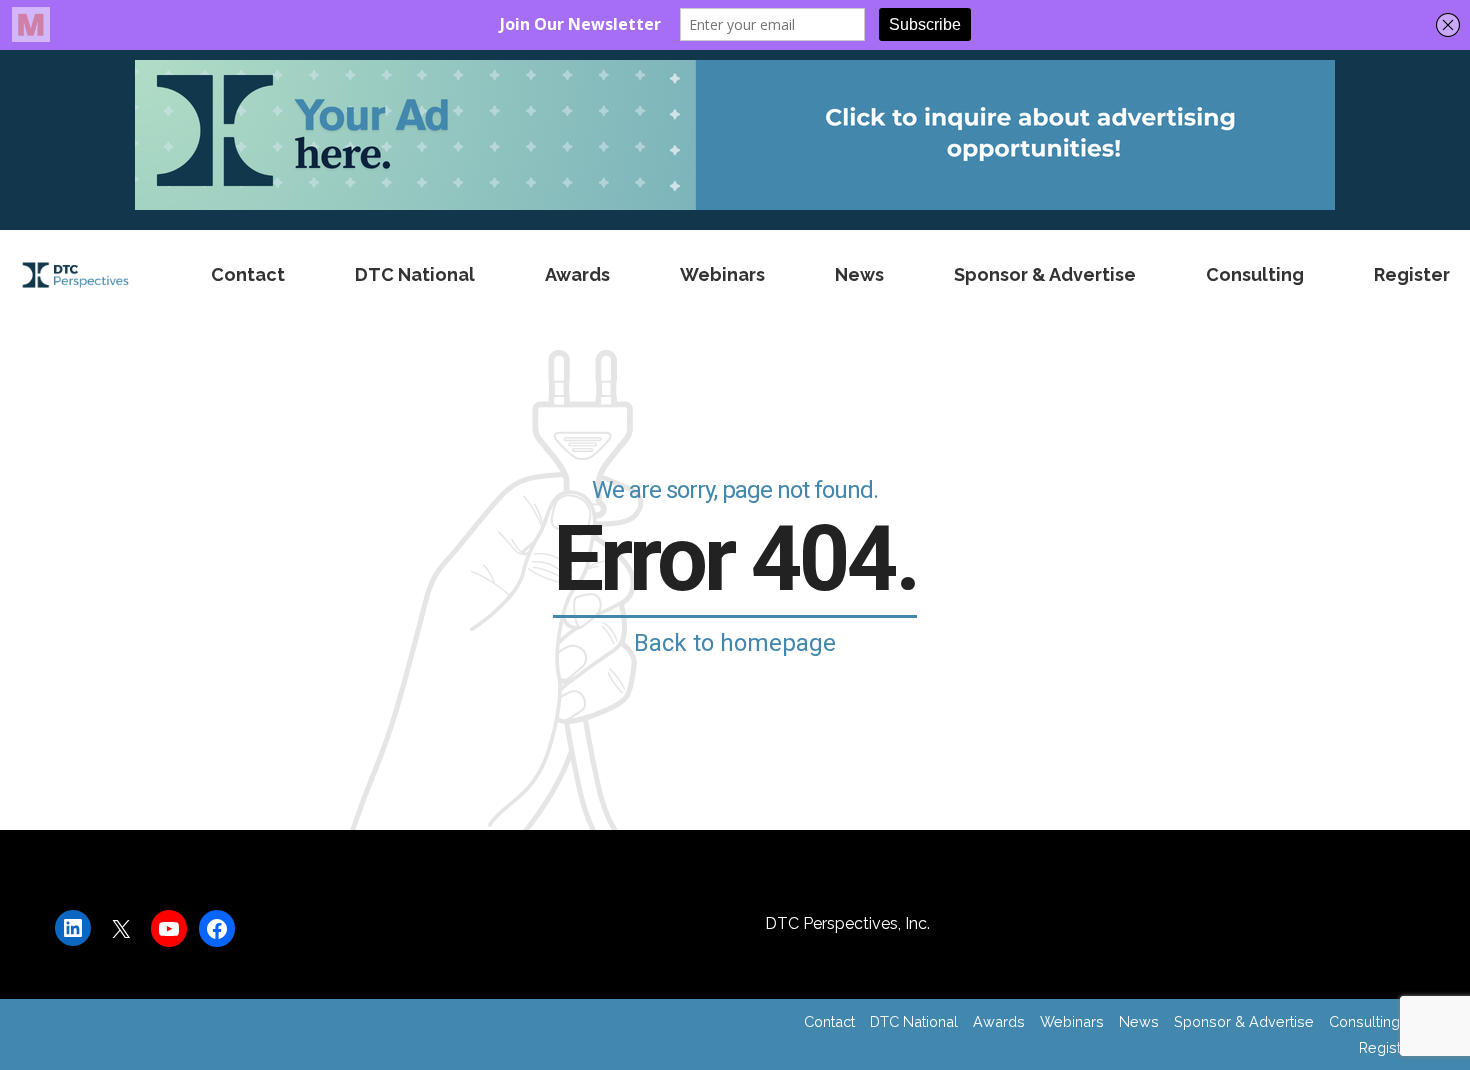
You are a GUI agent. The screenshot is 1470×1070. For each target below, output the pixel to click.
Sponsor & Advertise (1045, 274)
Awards (577, 274)
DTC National (415, 274)
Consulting (1255, 274)
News (859, 274)
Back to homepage (735, 643)
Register (1412, 274)
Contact (248, 274)
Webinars (722, 274)
